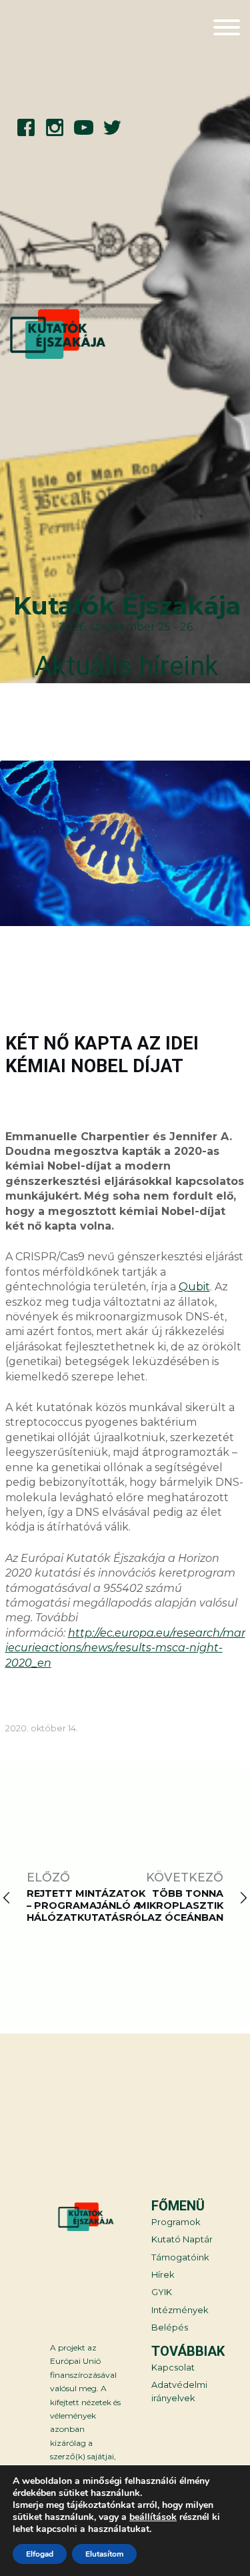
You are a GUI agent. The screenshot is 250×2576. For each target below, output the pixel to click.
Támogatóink (180, 2257)
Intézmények (180, 2310)
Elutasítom (104, 2554)
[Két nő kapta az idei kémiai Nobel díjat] (125, 845)
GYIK (162, 2292)
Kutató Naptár (182, 2239)
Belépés (170, 2327)
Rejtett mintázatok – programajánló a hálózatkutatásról (87, 1905)
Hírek (163, 2275)
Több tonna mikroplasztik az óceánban (180, 1905)
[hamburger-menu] (227, 29)
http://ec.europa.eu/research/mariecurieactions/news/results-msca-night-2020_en (125, 1648)
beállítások (153, 2517)
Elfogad (40, 2554)
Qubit (194, 1287)
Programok (176, 2222)
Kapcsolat (173, 2368)
